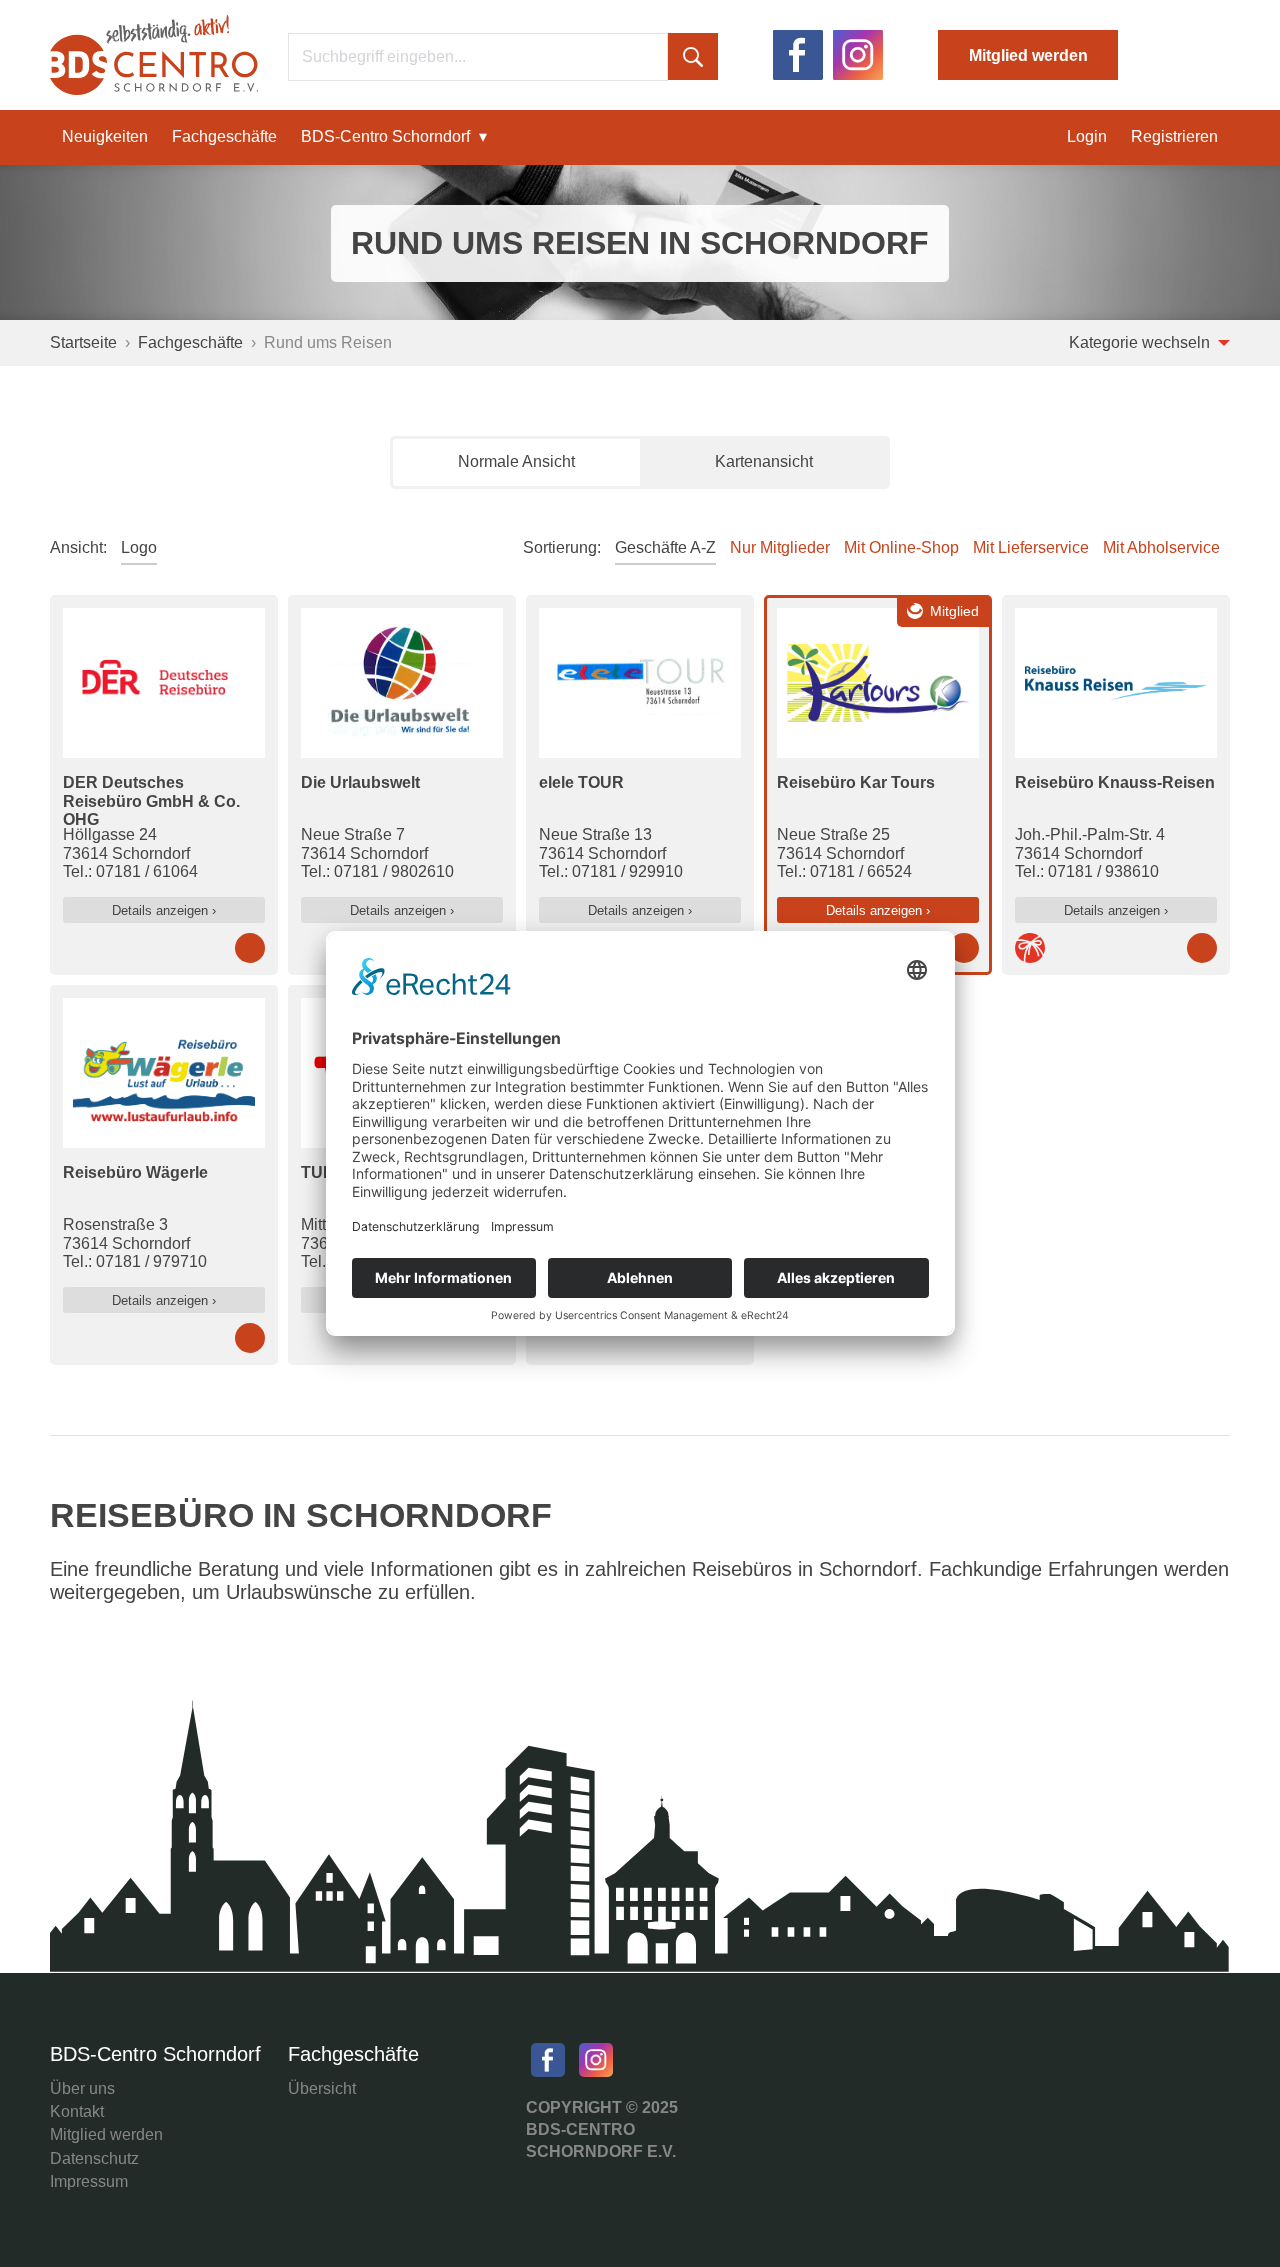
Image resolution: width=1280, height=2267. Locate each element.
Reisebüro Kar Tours (856, 782)
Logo (139, 547)
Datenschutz (94, 2158)
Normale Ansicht (516, 461)
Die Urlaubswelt (360, 782)
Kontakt (77, 2111)
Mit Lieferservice (1031, 547)
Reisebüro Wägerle (135, 1172)
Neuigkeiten (105, 136)
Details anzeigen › (164, 910)
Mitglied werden (1028, 55)
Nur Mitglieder (780, 547)
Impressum (89, 2181)
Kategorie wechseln (1141, 342)
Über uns (82, 2088)
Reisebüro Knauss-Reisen (1115, 782)
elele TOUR (581, 782)
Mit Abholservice (1161, 547)
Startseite (83, 342)
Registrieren (1174, 136)
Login (1087, 136)
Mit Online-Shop (901, 547)
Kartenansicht (764, 461)
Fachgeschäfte (224, 136)
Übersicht (322, 2088)
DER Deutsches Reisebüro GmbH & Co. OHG (151, 801)
